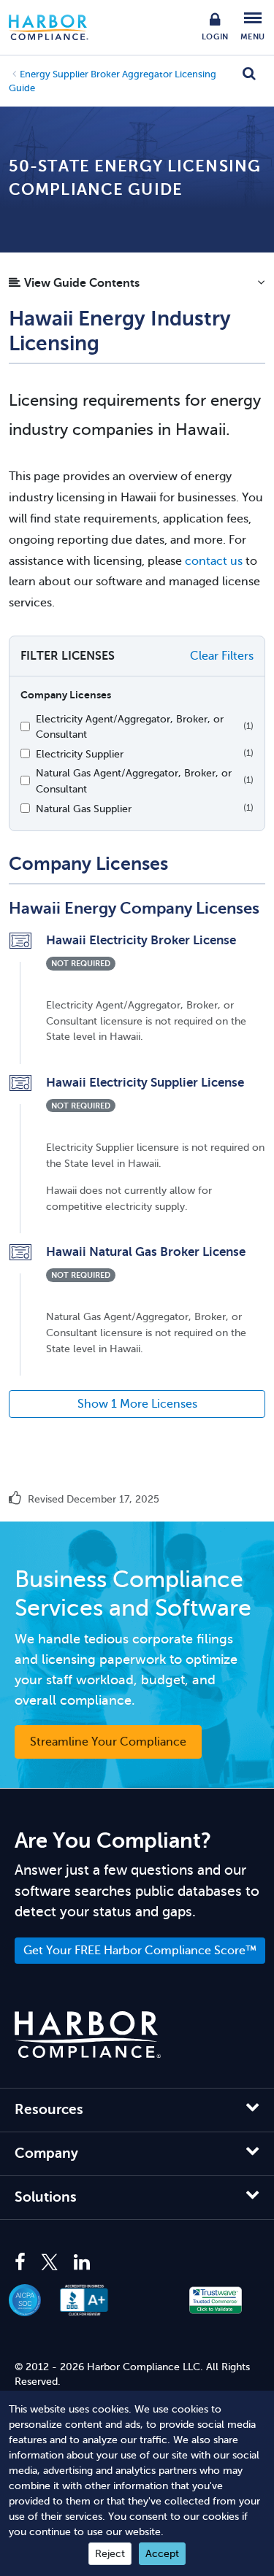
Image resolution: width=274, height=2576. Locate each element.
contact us (214, 561)
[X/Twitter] (50, 2263)
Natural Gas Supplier (84, 809)
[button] (137, 287)
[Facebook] (24, 2263)
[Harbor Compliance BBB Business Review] (92, 2300)
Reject (110, 2554)
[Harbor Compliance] (88, 2035)
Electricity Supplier (80, 754)
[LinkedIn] (82, 2263)
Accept (162, 2554)
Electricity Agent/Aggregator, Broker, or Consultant (130, 727)
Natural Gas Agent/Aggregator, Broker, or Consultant (134, 781)
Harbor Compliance (56, 27)
